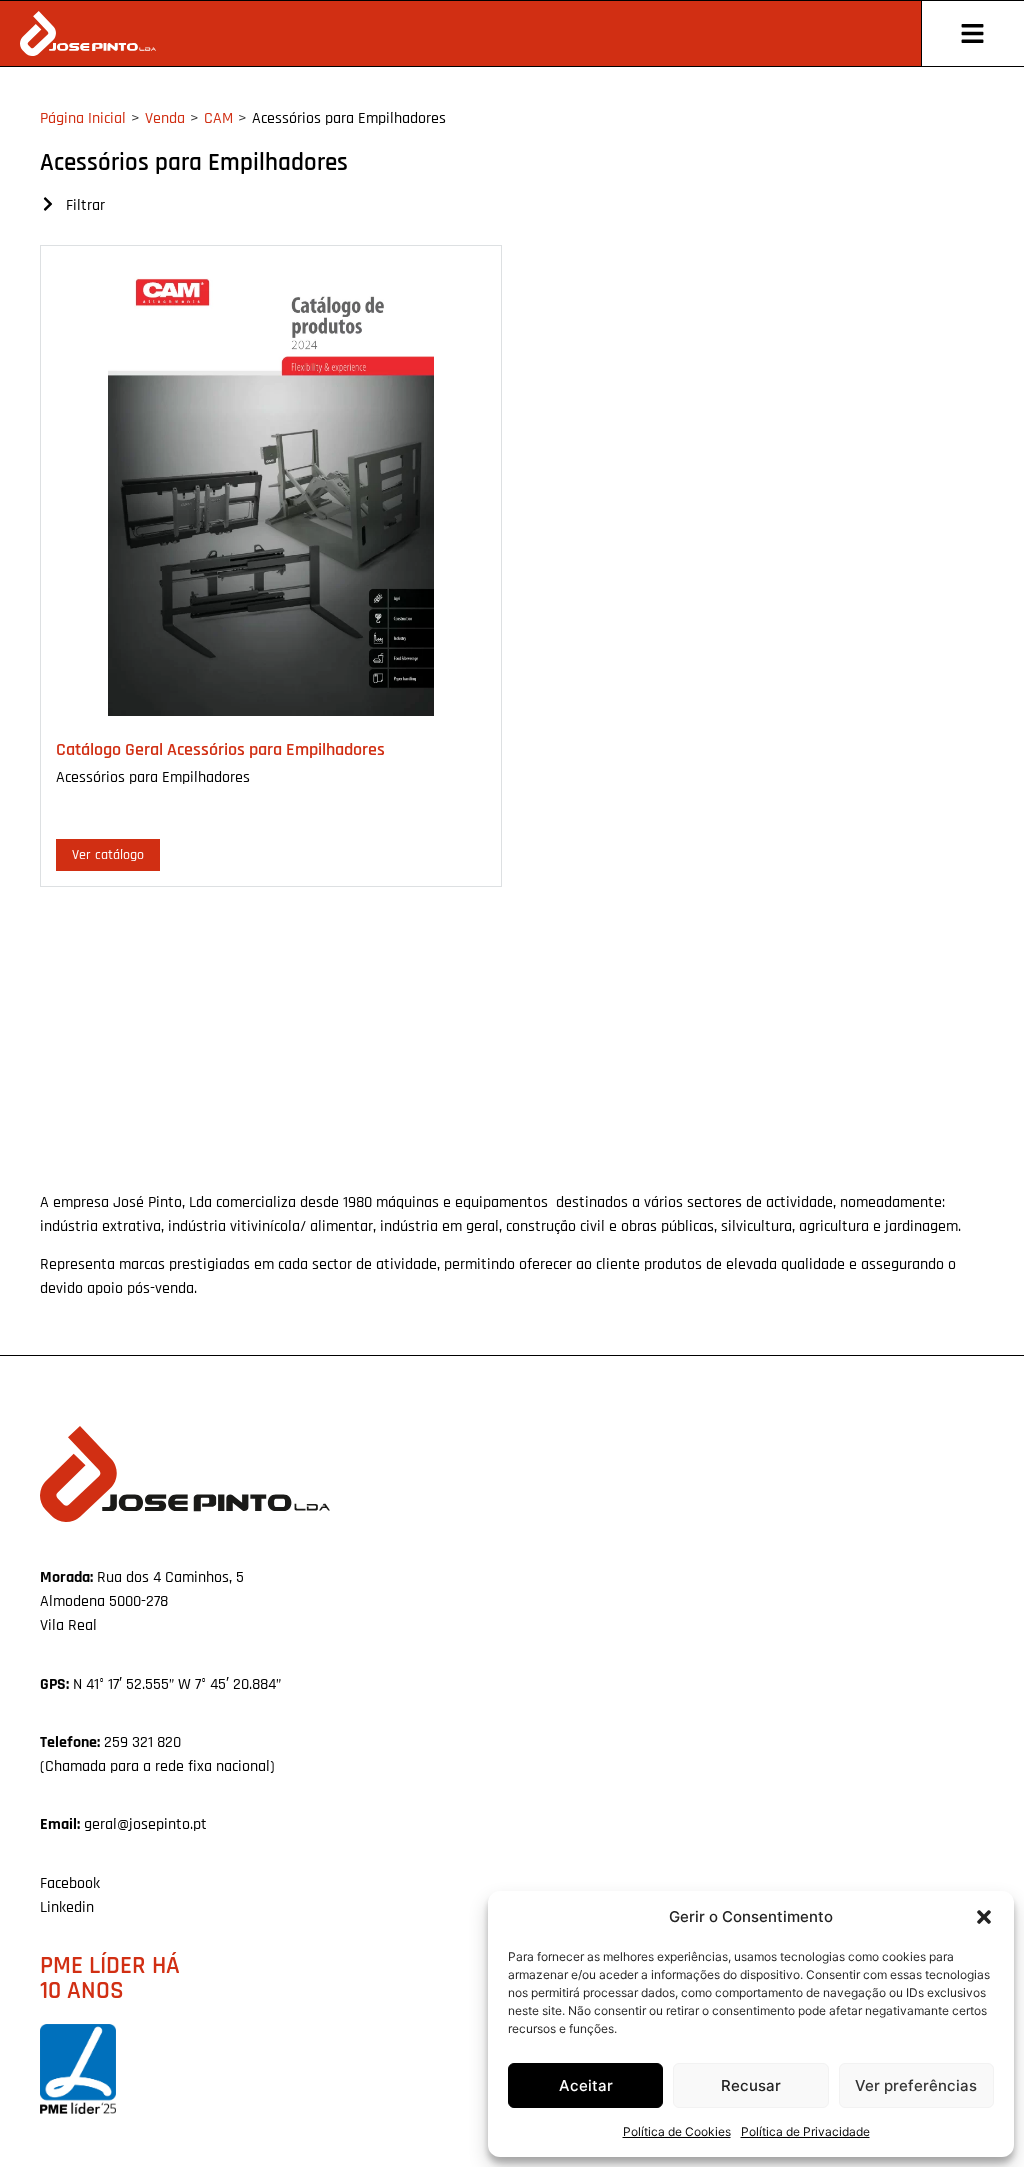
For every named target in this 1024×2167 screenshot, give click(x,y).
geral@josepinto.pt (145, 1824)
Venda (165, 118)
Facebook (70, 1883)
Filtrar (85, 205)
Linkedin (67, 1907)
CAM (218, 118)
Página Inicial (83, 118)
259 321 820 (142, 1742)
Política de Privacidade (805, 2131)
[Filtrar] (48, 204)
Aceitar (586, 2085)
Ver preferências (916, 2085)
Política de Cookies (677, 2131)
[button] (984, 1917)
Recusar (751, 2085)
